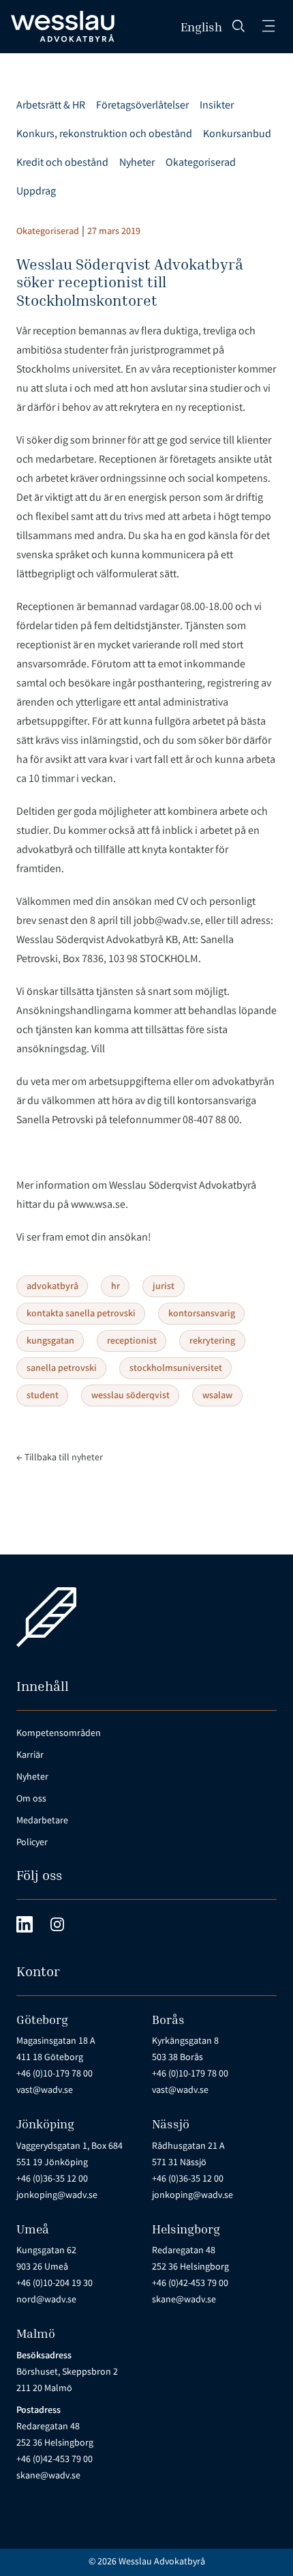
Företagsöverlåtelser (142, 106)
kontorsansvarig (202, 1314)
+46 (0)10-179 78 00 (55, 2074)
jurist (164, 1287)
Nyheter (137, 163)
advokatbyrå (52, 1287)
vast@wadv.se (45, 2091)
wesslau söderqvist (130, 1396)
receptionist (132, 1342)
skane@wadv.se (184, 2300)
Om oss (31, 1799)
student (43, 1396)
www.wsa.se (98, 1205)
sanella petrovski (62, 1369)
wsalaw (217, 1396)
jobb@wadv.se (167, 922)
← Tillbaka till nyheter (60, 1458)
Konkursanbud (237, 135)
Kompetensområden (59, 1734)
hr (115, 1287)
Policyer (32, 1843)
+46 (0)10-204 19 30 (55, 2284)
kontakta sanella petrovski (81, 1314)
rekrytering (212, 1342)
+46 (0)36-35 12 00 (52, 2180)
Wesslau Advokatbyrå (162, 2562)
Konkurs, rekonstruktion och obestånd (104, 135)
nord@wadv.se (46, 2300)
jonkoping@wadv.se (57, 2196)
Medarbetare (42, 1821)
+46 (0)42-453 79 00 (190, 2284)
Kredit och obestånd (62, 163)
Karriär (30, 1756)
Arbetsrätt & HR (51, 106)
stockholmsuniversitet (176, 1369)
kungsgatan (50, 1342)
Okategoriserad (201, 163)
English (201, 27)
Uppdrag (36, 192)
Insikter (217, 106)
